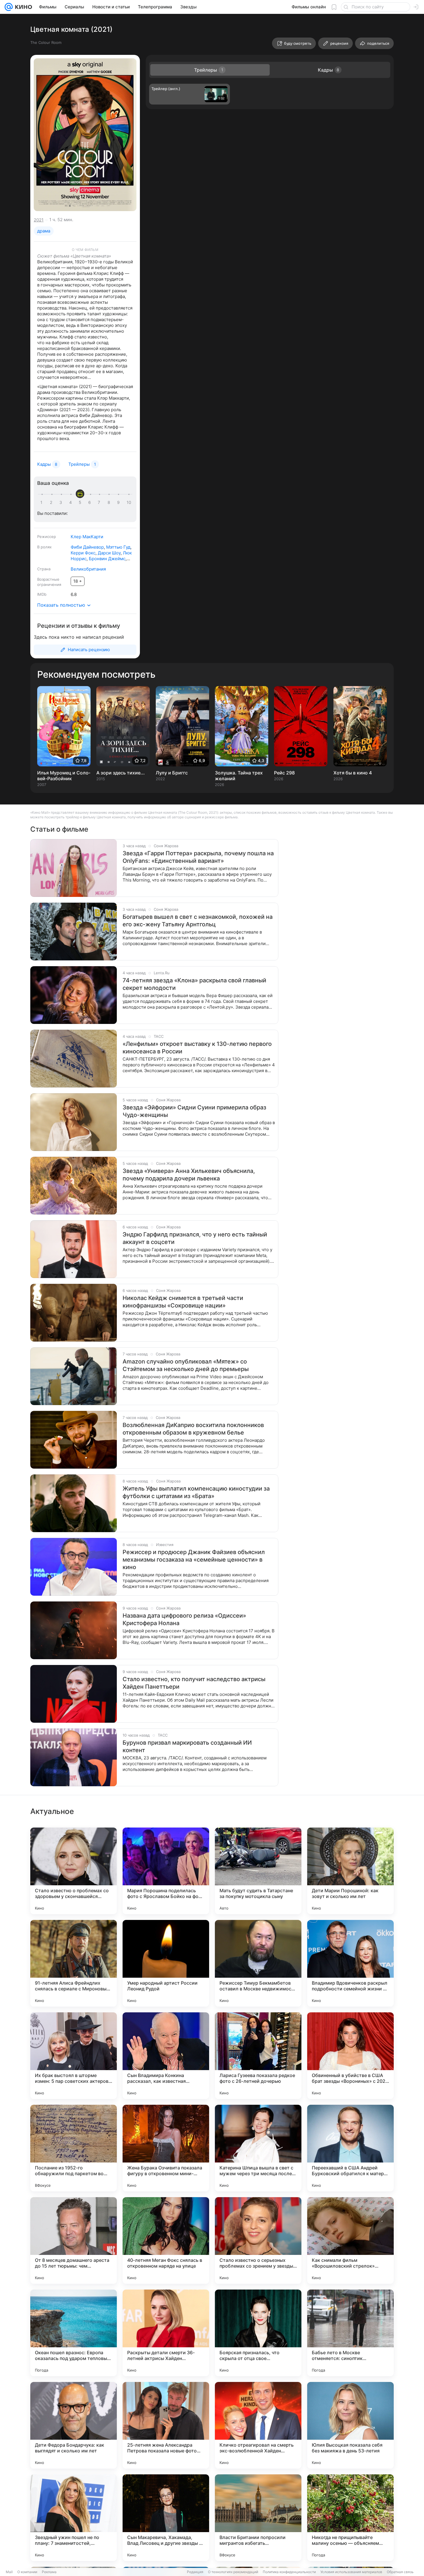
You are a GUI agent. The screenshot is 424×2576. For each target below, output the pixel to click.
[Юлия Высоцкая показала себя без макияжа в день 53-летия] (350, 2425)
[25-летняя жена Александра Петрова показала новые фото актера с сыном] (166, 2425)
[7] (100, 502)
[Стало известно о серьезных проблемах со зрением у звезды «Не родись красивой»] (258, 2240)
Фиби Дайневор (87, 547)
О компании (27, 2572)
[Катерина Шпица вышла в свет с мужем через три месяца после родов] (258, 2148)
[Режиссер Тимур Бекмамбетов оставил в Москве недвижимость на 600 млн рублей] (258, 1963)
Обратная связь (400, 2572)
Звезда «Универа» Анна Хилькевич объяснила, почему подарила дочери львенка (189, 1175)
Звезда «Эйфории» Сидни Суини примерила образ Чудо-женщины (194, 1111)
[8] (110, 502)
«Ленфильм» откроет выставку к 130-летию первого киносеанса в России (197, 1048)
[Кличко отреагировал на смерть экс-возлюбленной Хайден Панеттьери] (258, 2425)
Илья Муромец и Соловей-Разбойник (64, 776)
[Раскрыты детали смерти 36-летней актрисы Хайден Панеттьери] (166, 2333)
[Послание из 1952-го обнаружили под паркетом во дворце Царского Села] (74, 2148)
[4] (72, 502)
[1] (43, 502)
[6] (91, 502)
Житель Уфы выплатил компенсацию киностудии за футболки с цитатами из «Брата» (196, 1492)
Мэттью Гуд (118, 547)
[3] (62, 502)
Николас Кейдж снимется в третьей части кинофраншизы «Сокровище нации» (183, 1302)
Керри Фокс (83, 553)
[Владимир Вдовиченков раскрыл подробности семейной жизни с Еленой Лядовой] (350, 1963)
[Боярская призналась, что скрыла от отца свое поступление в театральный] (258, 2333)
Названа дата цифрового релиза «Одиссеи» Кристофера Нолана (184, 1619)
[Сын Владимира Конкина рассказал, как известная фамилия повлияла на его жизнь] (166, 2056)
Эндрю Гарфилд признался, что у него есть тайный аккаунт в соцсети (195, 1238)
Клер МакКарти (87, 537)
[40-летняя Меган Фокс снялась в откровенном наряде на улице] (166, 2240)
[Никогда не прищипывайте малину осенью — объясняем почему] (350, 2518)
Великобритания (88, 569)
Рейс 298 (284, 773)
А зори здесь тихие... (121, 773)
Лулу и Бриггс (172, 773)
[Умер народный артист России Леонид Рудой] (166, 1963)
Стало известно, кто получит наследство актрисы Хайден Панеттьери (194, 1683)
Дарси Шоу (109, 553)
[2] (52, 502)
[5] (81, 502)
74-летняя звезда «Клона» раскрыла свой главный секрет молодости (194, 984)
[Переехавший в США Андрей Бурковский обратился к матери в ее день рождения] (350, 2148)
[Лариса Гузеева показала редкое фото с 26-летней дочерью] (258, 2056)
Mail (9, 2572)
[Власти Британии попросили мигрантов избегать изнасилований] (258, 2518)
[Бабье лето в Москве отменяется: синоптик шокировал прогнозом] (350, 2333)
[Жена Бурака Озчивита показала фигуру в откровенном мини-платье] (166, 2148)
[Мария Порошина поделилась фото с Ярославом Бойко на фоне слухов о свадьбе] (166, 1871)
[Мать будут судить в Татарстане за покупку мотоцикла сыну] (258, 1871)
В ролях (44, 547)
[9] (119, 502)
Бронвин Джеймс (107, 559)
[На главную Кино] (22, 7)
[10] (129, 502)
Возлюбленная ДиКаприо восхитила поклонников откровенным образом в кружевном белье (193, 1429)
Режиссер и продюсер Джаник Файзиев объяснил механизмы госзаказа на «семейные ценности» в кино (194, 1560)
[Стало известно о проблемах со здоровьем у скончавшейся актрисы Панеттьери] (74, 1871)
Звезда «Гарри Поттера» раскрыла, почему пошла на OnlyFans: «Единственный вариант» (198, 857)
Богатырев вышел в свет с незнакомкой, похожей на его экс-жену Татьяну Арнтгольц (198, 921)
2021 (39, 220)
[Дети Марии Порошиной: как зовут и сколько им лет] (350, 1871)
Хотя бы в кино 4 (353, 773)
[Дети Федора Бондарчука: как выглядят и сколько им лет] (74, 2425)
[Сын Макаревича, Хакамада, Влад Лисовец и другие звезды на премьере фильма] (166, 2518)
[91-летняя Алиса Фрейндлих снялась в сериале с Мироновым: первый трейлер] (74, 1963)
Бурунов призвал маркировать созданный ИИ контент (187, 1746)
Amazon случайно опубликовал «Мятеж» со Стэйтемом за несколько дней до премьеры (186, 1365)
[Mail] (9, 7)
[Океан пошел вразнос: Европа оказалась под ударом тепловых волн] (74, 2333)
